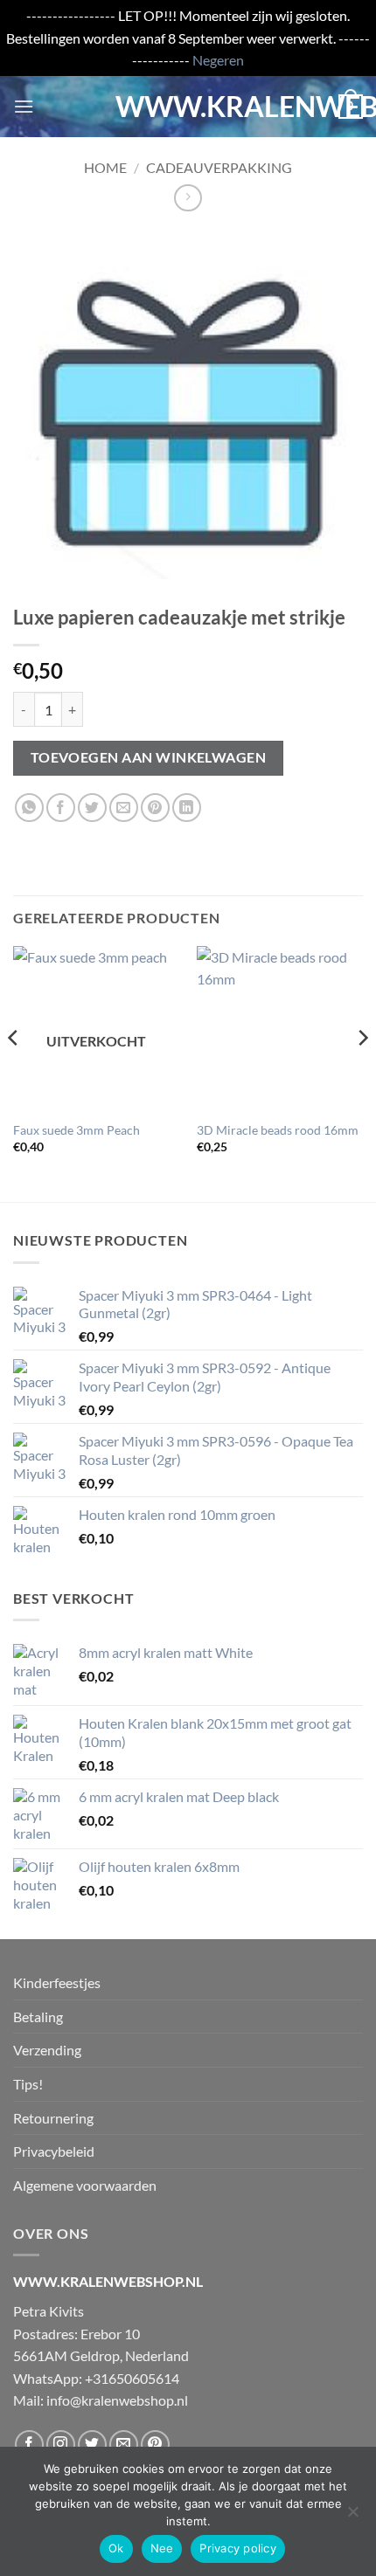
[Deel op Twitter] (92, 808)
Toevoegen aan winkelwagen (149, 757)
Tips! (28, 2084)
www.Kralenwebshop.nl (188, 107)
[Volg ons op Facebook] (29, 2445)
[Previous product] (188, 198)
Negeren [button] (218, 60)
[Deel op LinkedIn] (187, 808)
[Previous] (14, 1073)
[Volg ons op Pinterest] (155, 2445)
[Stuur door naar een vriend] (124, 808)
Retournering (53, 2118)
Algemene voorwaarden (85, 2185)
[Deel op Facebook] (61, 808)
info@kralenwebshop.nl (117, 2400)
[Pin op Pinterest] (155, 808)
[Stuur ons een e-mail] (124, 2445)
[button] (24, 106)
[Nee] (352, 2517)
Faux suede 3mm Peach (77, 1130)
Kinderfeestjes (57, 1982)
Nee (162, 2548)
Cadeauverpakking (219, 167)
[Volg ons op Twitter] (92, 2445)
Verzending (47, 2050)
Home (105, 167)
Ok (116, 2548)
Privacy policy (238, 2548)
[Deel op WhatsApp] (29, 808)
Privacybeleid (54, 2151)
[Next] (362, 1073)
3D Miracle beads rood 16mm (278, 1130)
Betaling (38, 2017)
